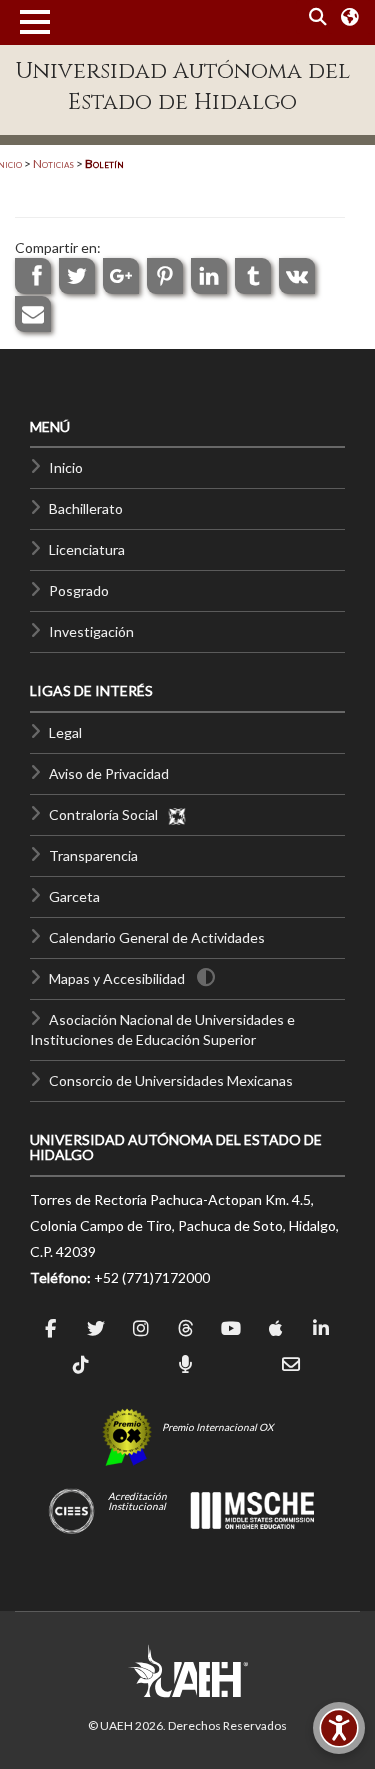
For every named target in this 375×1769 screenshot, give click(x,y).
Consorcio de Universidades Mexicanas (171, 1080)
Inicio (66, 467)
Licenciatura (87, 549)
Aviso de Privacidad (109, 773)
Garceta (74, 896)
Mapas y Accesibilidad (117, 978)
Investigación (91, 631)
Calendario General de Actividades (157, 937)
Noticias (53, 163)
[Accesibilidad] (339, 1728)
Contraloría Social (108, 814)
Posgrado (79, 590)
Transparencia (93, 855)
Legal (65, 732)
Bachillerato (86, 508)
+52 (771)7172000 (152, 1277)
